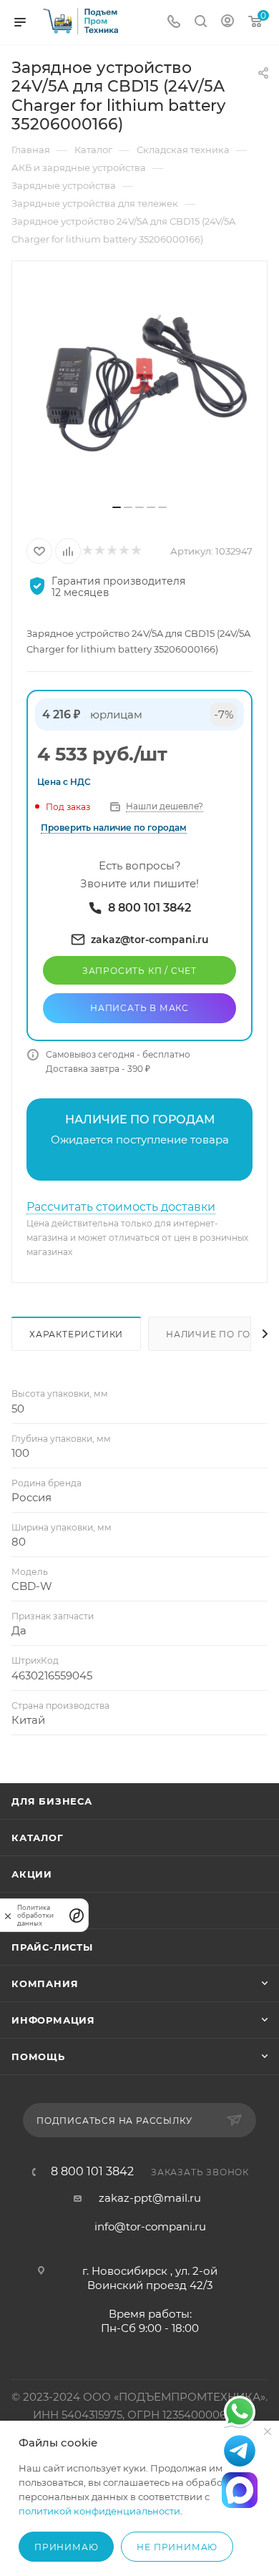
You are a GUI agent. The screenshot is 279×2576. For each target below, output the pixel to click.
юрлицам (116, 714)
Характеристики (76, 1334)
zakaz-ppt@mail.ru (150, 2198)
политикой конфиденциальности (99, 2511)
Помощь (38, 2057)
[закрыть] (8, 1915)
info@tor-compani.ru (150, 2226)
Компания (45, 1984)
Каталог (38, 1838)
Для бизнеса (52, 1801)
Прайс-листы (52, 1947)
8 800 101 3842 (92, 2172)
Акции (32, 1874)
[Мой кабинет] (227, 23)
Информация (53, 2020)
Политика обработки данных (35, 1915)
